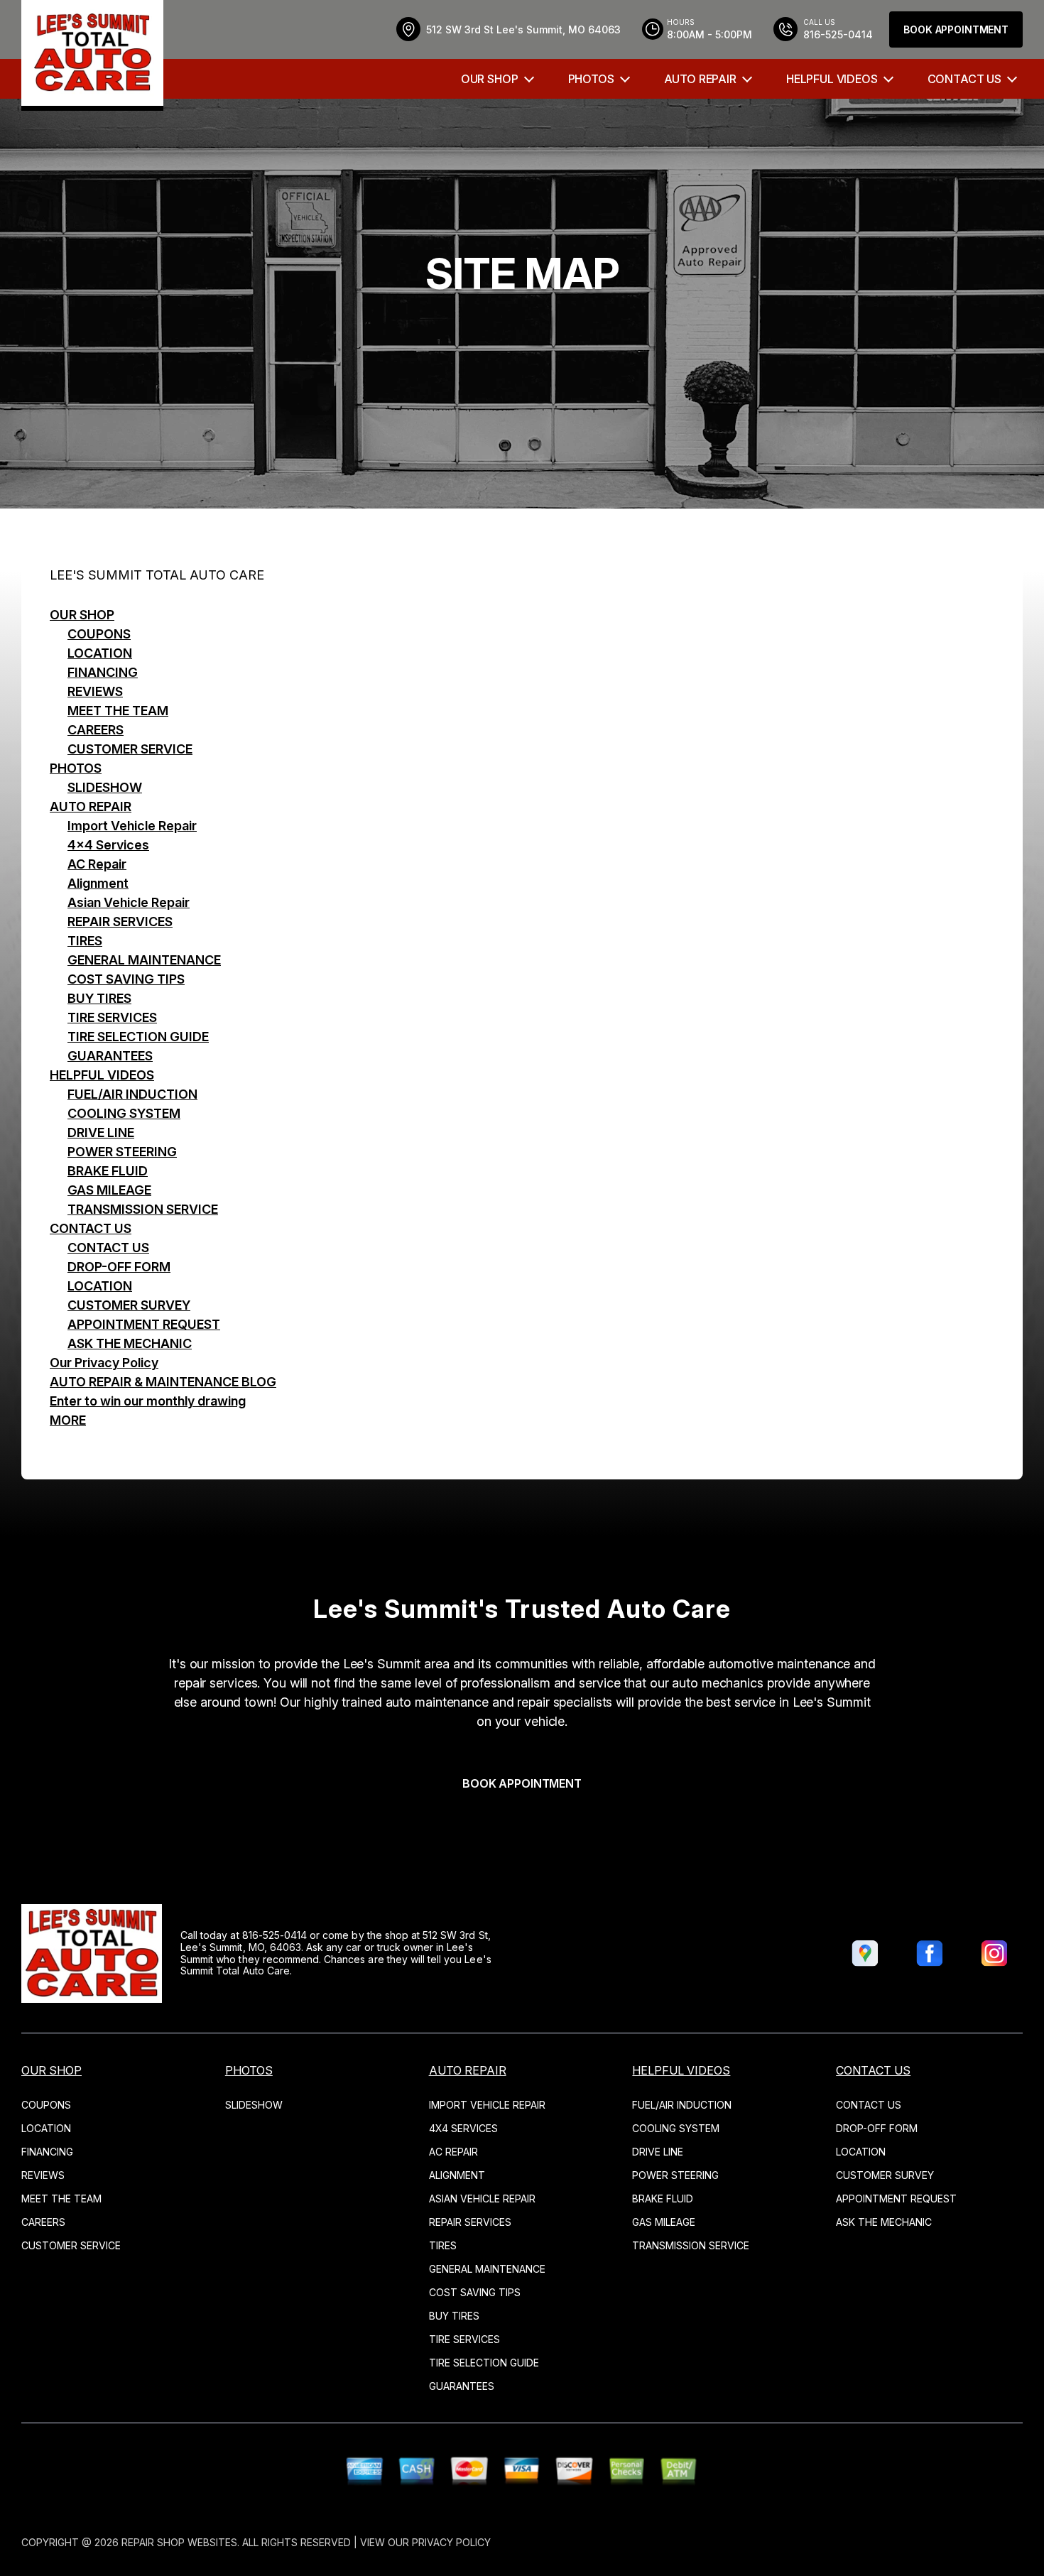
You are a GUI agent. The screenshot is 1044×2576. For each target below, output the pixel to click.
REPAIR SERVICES (120, 922)
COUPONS (99, 634)
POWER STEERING (122, 1152)
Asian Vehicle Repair (129, 902)
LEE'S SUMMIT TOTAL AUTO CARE (157, 575)
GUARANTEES (110, 1056)
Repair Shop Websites (179, 2542)
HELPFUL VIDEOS (832, 79)
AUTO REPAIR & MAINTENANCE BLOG (163, 1382)
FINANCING (103, 672)
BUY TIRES (99, 998)
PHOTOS (591, 79)
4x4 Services (108, 845)
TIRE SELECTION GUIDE (138, 1037)
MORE (68, 1420)
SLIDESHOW (105, 787)
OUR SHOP (490, 79)
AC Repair (97, 864)
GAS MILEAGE (109, 1190)
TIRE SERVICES (112, 1017)
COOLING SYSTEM (124, 1113)
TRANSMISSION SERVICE (143, 1209)
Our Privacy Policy (104, 1363)
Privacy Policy (451, 2542)
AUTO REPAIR (700, 79)
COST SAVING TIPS (126, 979)
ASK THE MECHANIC (130, 1343)
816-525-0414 (275, 1935)
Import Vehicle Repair (132, 826)
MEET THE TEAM (118, 711)
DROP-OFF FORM (119, 1267)
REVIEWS (95, 691)
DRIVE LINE (101, 1132)
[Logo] (92, 55)
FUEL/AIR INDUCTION (132, 1094)
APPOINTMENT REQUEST (144, 1324)
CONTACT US (964, 79)
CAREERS (96, 730)
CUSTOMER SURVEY (129, 1305)
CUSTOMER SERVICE (130, 749)
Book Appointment (956, 29)
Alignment (98, 883)
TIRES (85, 941)
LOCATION (100, 653)
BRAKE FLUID (108, 1171)
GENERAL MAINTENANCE (144, 960)
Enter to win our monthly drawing (148, 1401)
